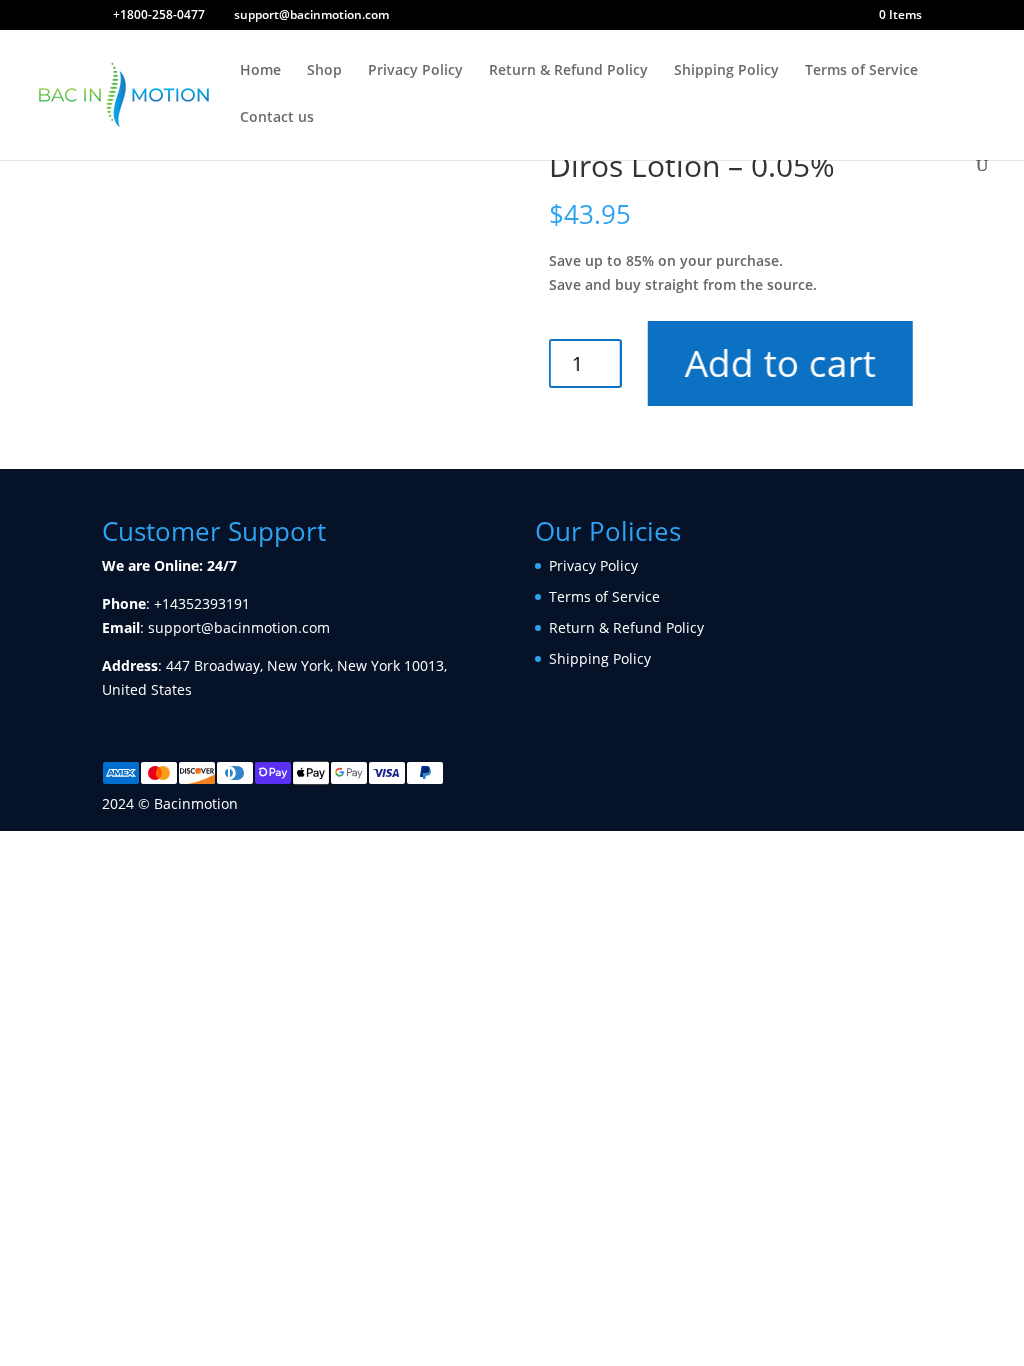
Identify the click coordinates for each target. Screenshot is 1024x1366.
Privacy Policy (415, 71)
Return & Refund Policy (568, 71)
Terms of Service (861, 71)
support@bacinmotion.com (239, 627)
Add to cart (779, 362)
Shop (324, 71)
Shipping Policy (726, 71)
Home (260, 71)
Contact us (277, 118)
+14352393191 (202, 603)
